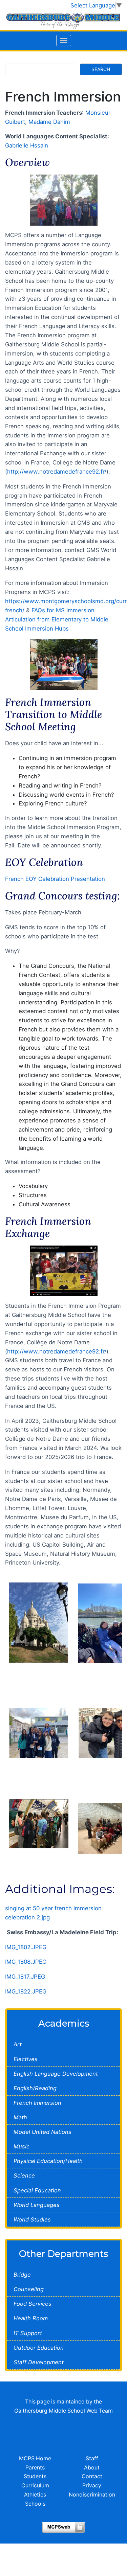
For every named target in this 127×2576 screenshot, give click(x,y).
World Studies (32, 2219)
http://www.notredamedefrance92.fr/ (57, 472)
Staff (92, 2458)
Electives (26, 2059)
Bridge (22, 2275)
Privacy (92, 2486)
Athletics (35, 2495)
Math (20, 2117)
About (92, 2468)
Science (24, 2175)
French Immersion (37, 2103)
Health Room (31, 2318)
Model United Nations (43, 2132)
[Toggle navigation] (64, 41)
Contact (92, 2476)
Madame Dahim (49, 122)
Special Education (37, 2190)
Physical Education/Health (48, 2161)
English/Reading (35, 2088)
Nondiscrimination (92, 2495)
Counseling (29, 2289)
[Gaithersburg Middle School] (63, 20)
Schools (35, 2504)
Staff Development (39, 2362)
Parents (35, 2468)
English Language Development (56, 2074)
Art (18, 2044)
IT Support (28, 2333)
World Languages (37, 2205)
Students (35, 2476)
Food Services (33, 2304)
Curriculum (35, 2486)
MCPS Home (35, 2458)
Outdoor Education (39, 2348)
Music (22, 2146)
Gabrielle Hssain (27, 145)
